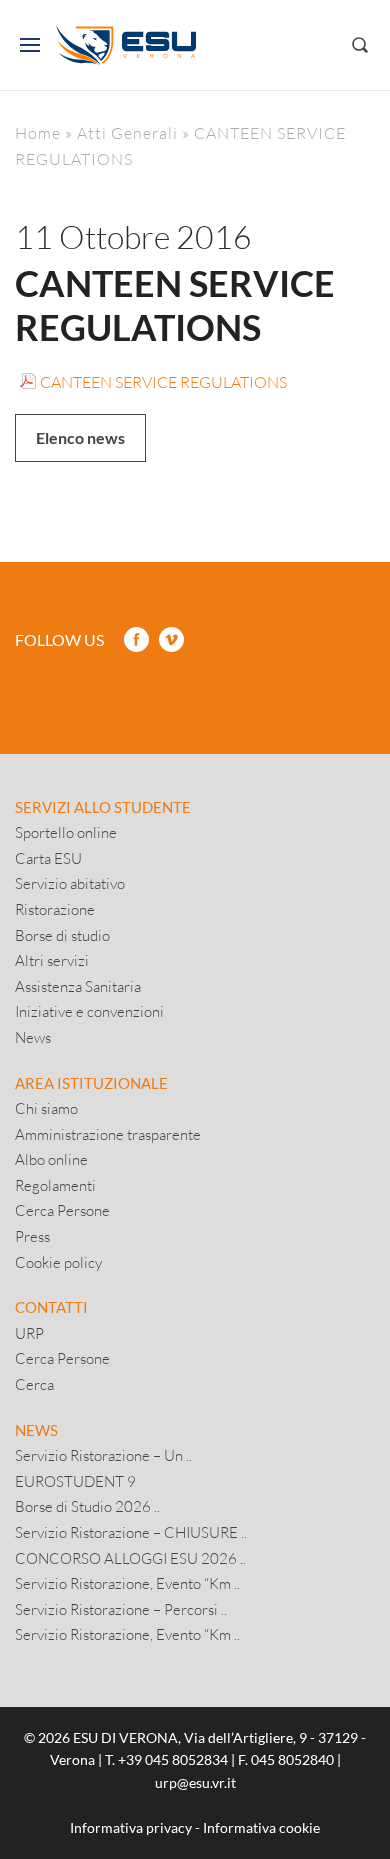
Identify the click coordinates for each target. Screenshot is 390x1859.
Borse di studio (62, 935)
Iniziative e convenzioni (89, 1011)
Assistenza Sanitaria (78, 986)
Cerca (34, 1384)
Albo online (51, 1159)
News (33, 1037)
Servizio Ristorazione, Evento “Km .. (127, 1583)
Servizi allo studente (103, 807)
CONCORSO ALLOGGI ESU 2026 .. (130, 1558)
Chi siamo (46, 1108)
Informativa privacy (131, 1827)
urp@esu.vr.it (195, 1782)
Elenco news (80, 437)
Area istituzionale (91, 1083)
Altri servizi (52, 960)
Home (38, 132)
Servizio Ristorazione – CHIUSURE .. (131, 1532)
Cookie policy (58, 1262)
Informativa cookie (261, 1827)
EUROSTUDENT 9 (75, 1481)
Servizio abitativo (70, 883)
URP (29, 1333)
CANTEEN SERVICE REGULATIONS (163, 381)
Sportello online (66, 832)
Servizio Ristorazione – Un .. (103, 1455)
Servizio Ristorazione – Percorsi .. (121, 1609)
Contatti (51, 1307)
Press (32, 1236)
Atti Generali (127, 132)
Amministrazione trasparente (108, 1134)
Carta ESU (48, 858)
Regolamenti (55, 1185)
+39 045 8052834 (173, 1759)
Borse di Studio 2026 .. (87, 1506)
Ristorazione (55, 909)
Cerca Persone (62, 1210)
